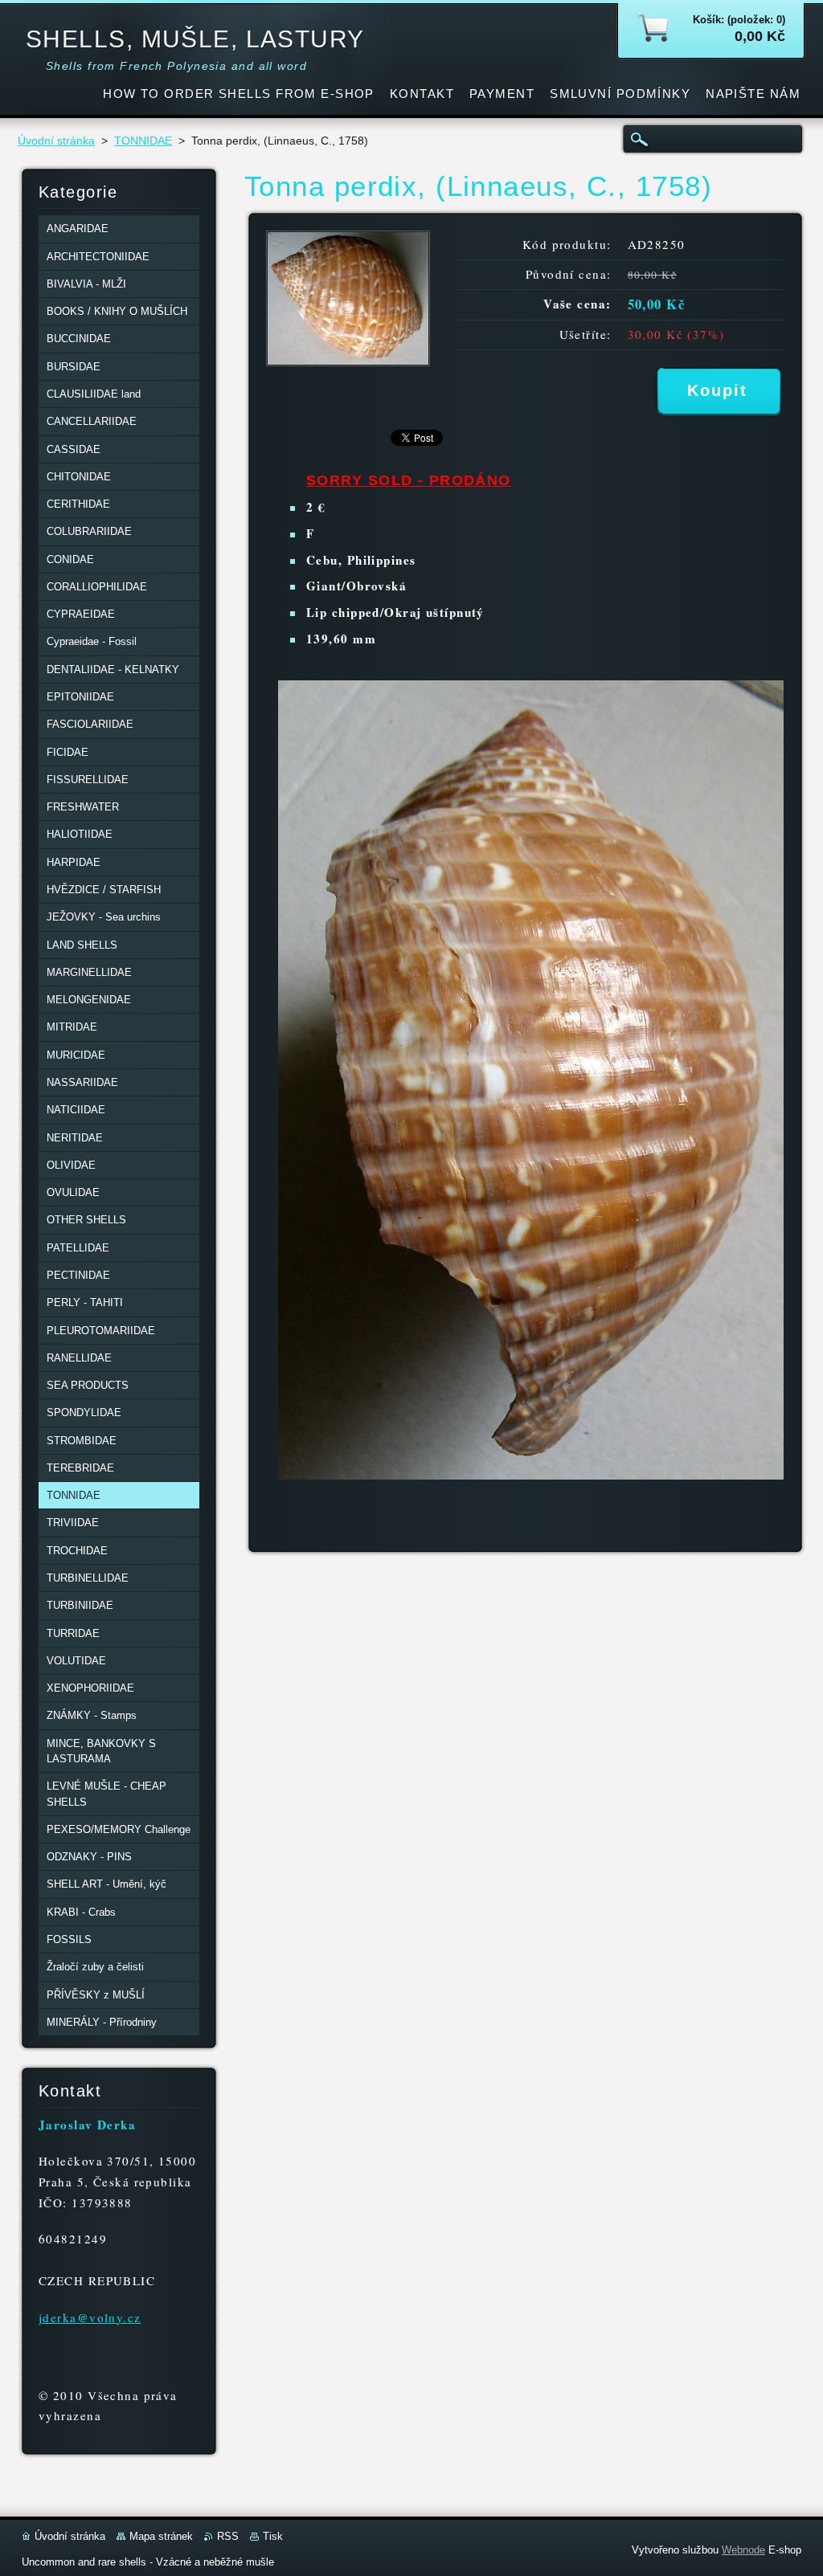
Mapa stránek (161, 2536)
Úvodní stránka (56, 141)
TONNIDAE (143, 141)
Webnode (743, 2550)
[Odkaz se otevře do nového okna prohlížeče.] (348, 362)
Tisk (273, 2536)
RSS (228, 2536)
